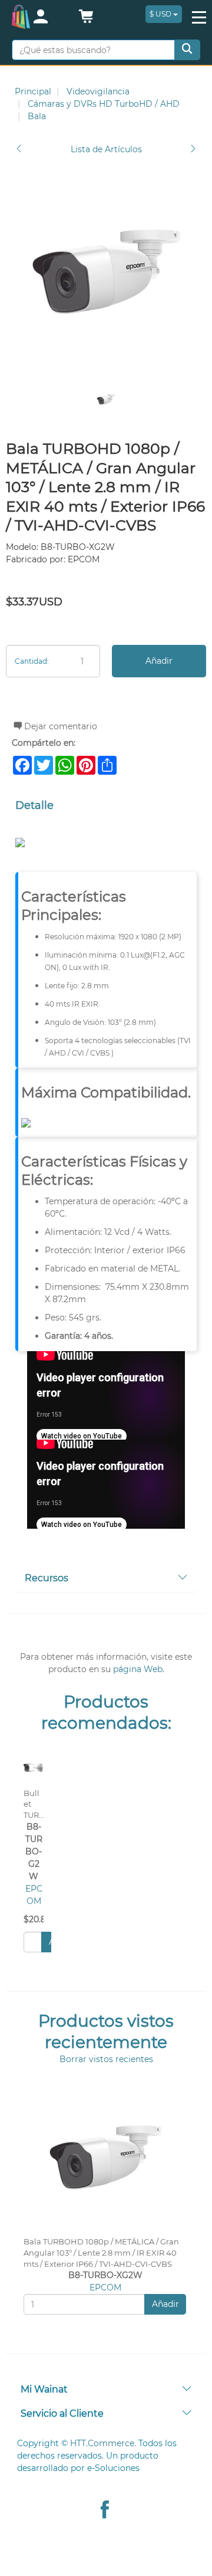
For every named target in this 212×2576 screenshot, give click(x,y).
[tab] (106, 1579)
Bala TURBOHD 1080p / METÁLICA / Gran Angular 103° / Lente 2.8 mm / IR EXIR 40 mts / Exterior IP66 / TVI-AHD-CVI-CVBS (101, 2253)
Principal (33, 91)
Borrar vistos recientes (106, 2059)
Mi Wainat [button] (44, 2389)
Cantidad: (32, 661)
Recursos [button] (47, 1578)
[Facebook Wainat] (105, 2511)
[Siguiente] (193, 150)
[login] (50, 18)
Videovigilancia (98, 91)
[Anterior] (19, 150)
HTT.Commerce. (103, 2443)
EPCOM (105, 2287)
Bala (37, 116)
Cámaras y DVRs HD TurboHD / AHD (104, 104)
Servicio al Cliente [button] (62, 2413)
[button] (86, 19)
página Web (138, 1669)
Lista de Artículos (106, 149)
